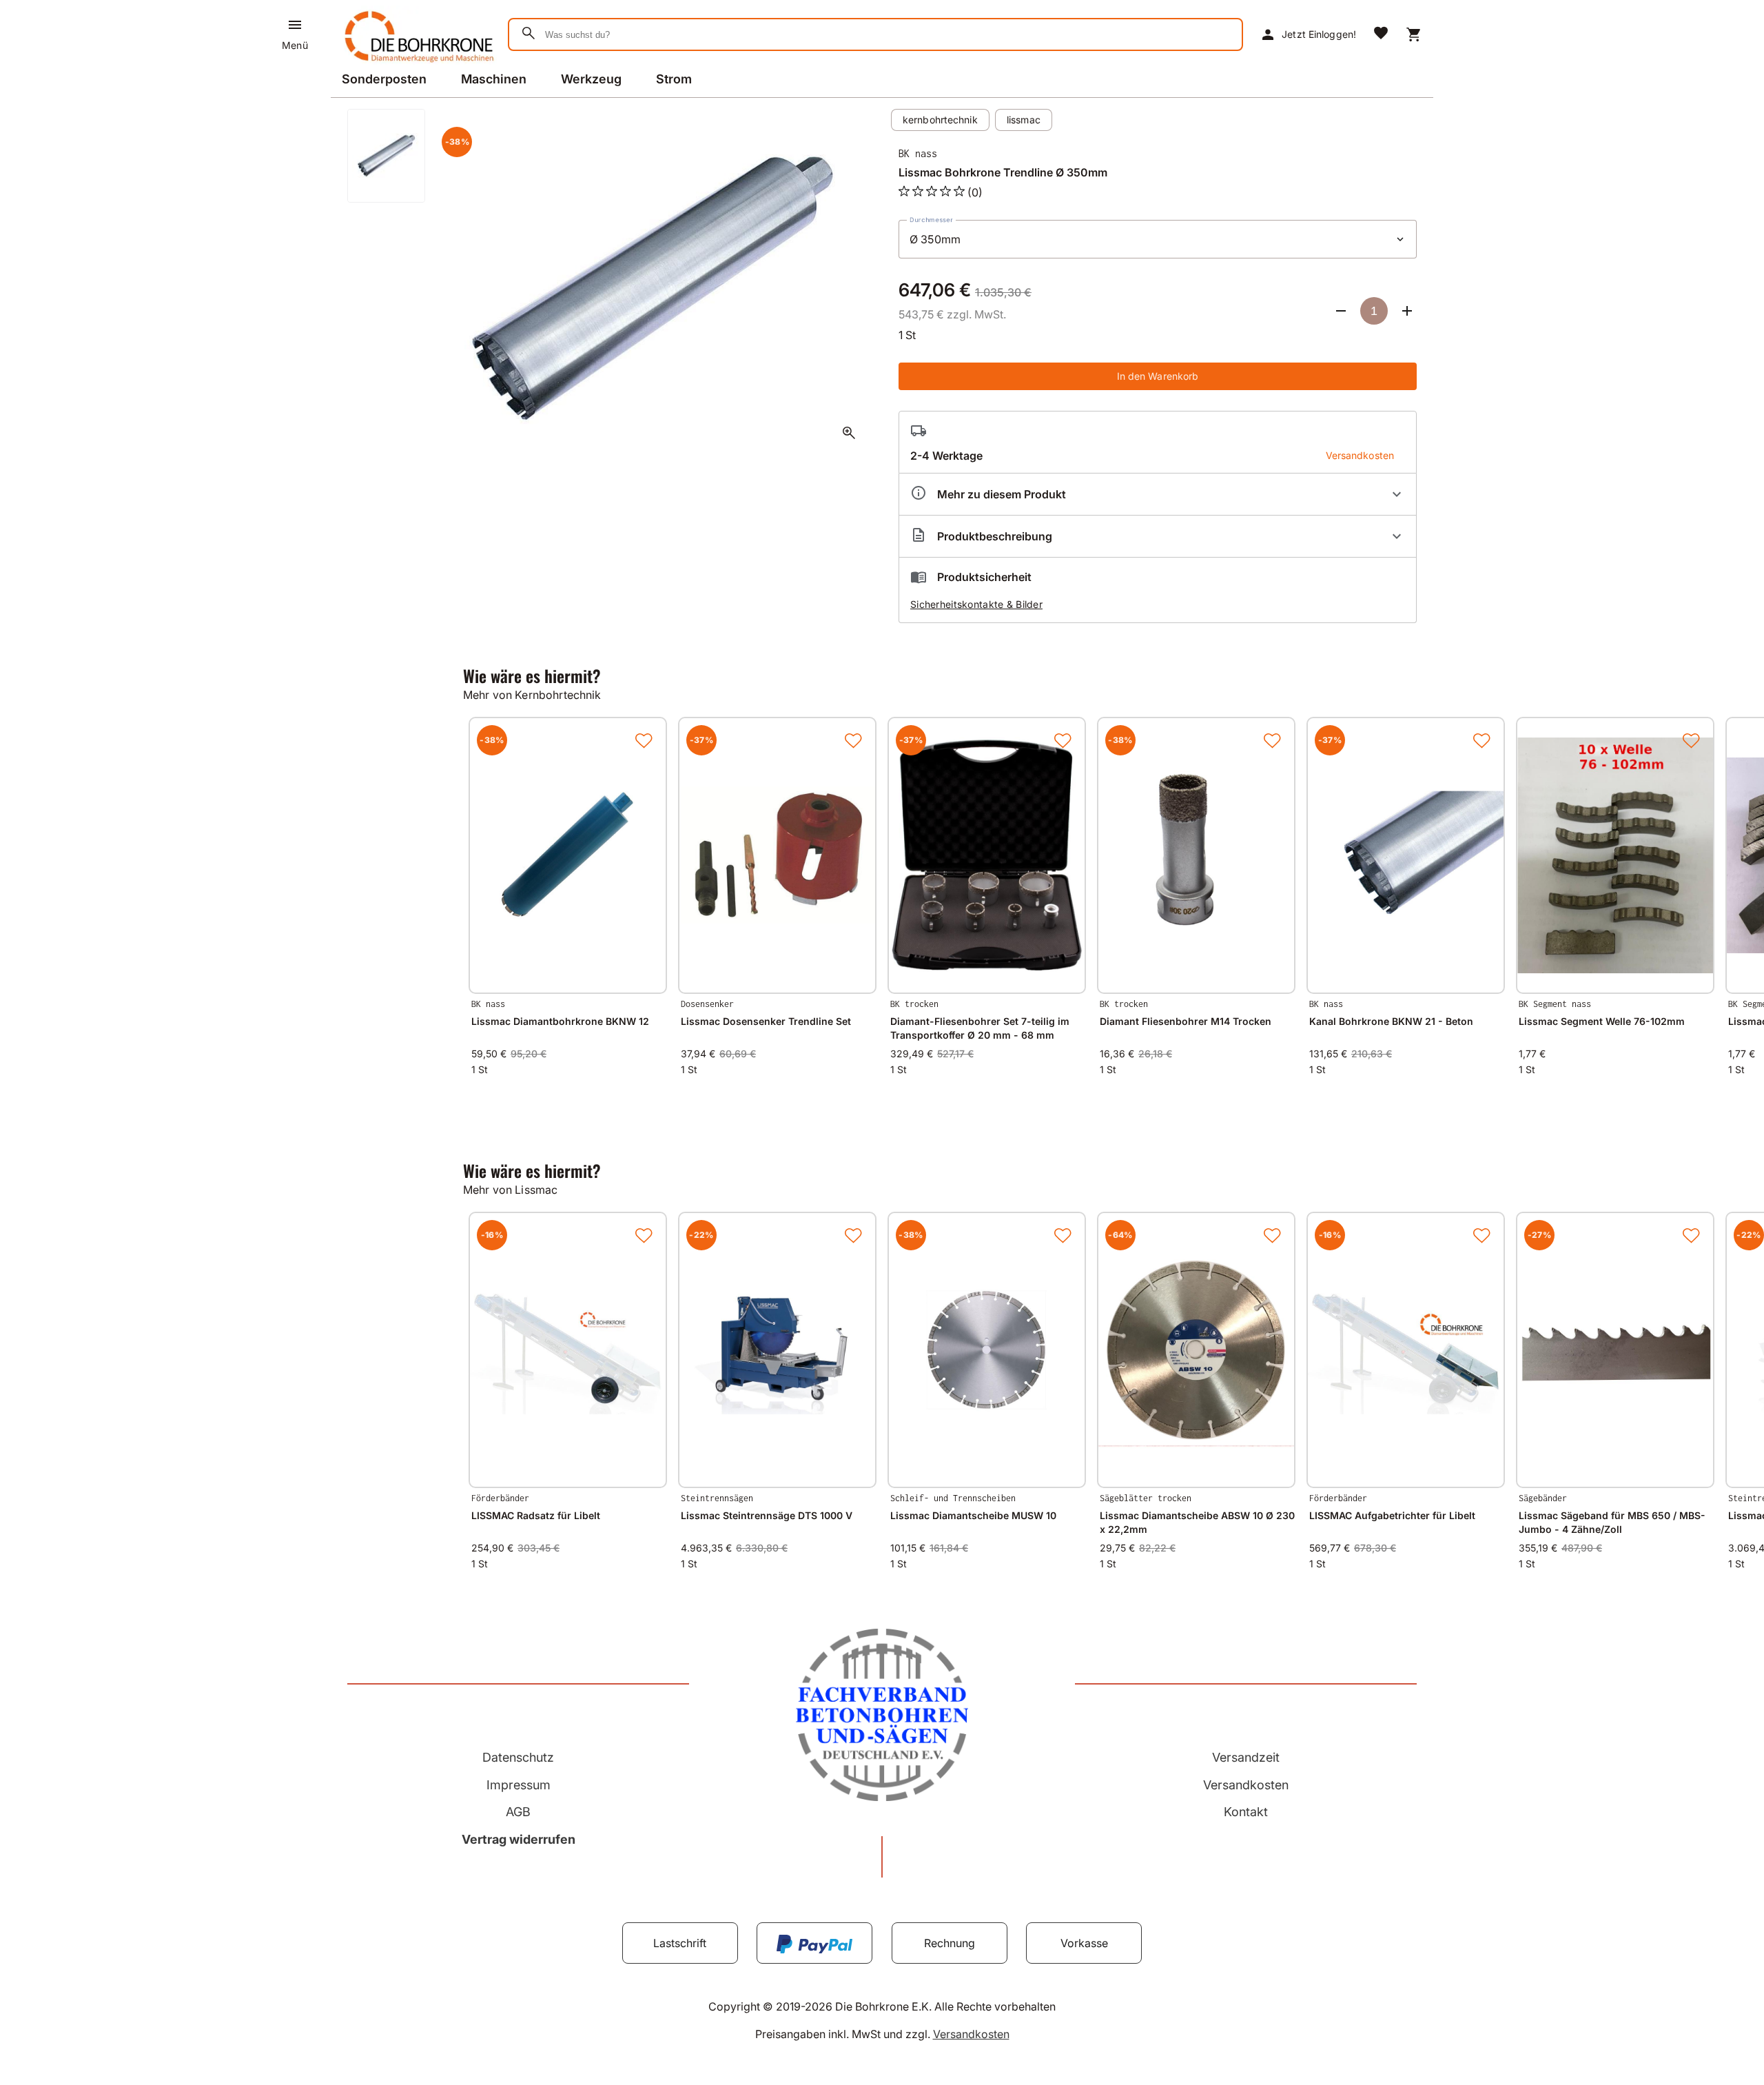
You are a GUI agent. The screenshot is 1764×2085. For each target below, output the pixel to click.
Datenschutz (518, 1757)
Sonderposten (384, 79)
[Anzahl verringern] (1341, 311)
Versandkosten (1246, 1785)
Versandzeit (1246, 1757)
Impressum (519, 1785)
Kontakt (1246, 1812)
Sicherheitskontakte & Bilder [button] (976, 604)
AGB (518, 1812)
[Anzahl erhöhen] (1407, 311)
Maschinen (494, 79)
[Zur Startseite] (417, 65)
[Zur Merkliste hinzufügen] (644, 740)
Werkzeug (591, 79)
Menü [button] (295, 45)
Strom (674, 79)
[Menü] (295, 25)
